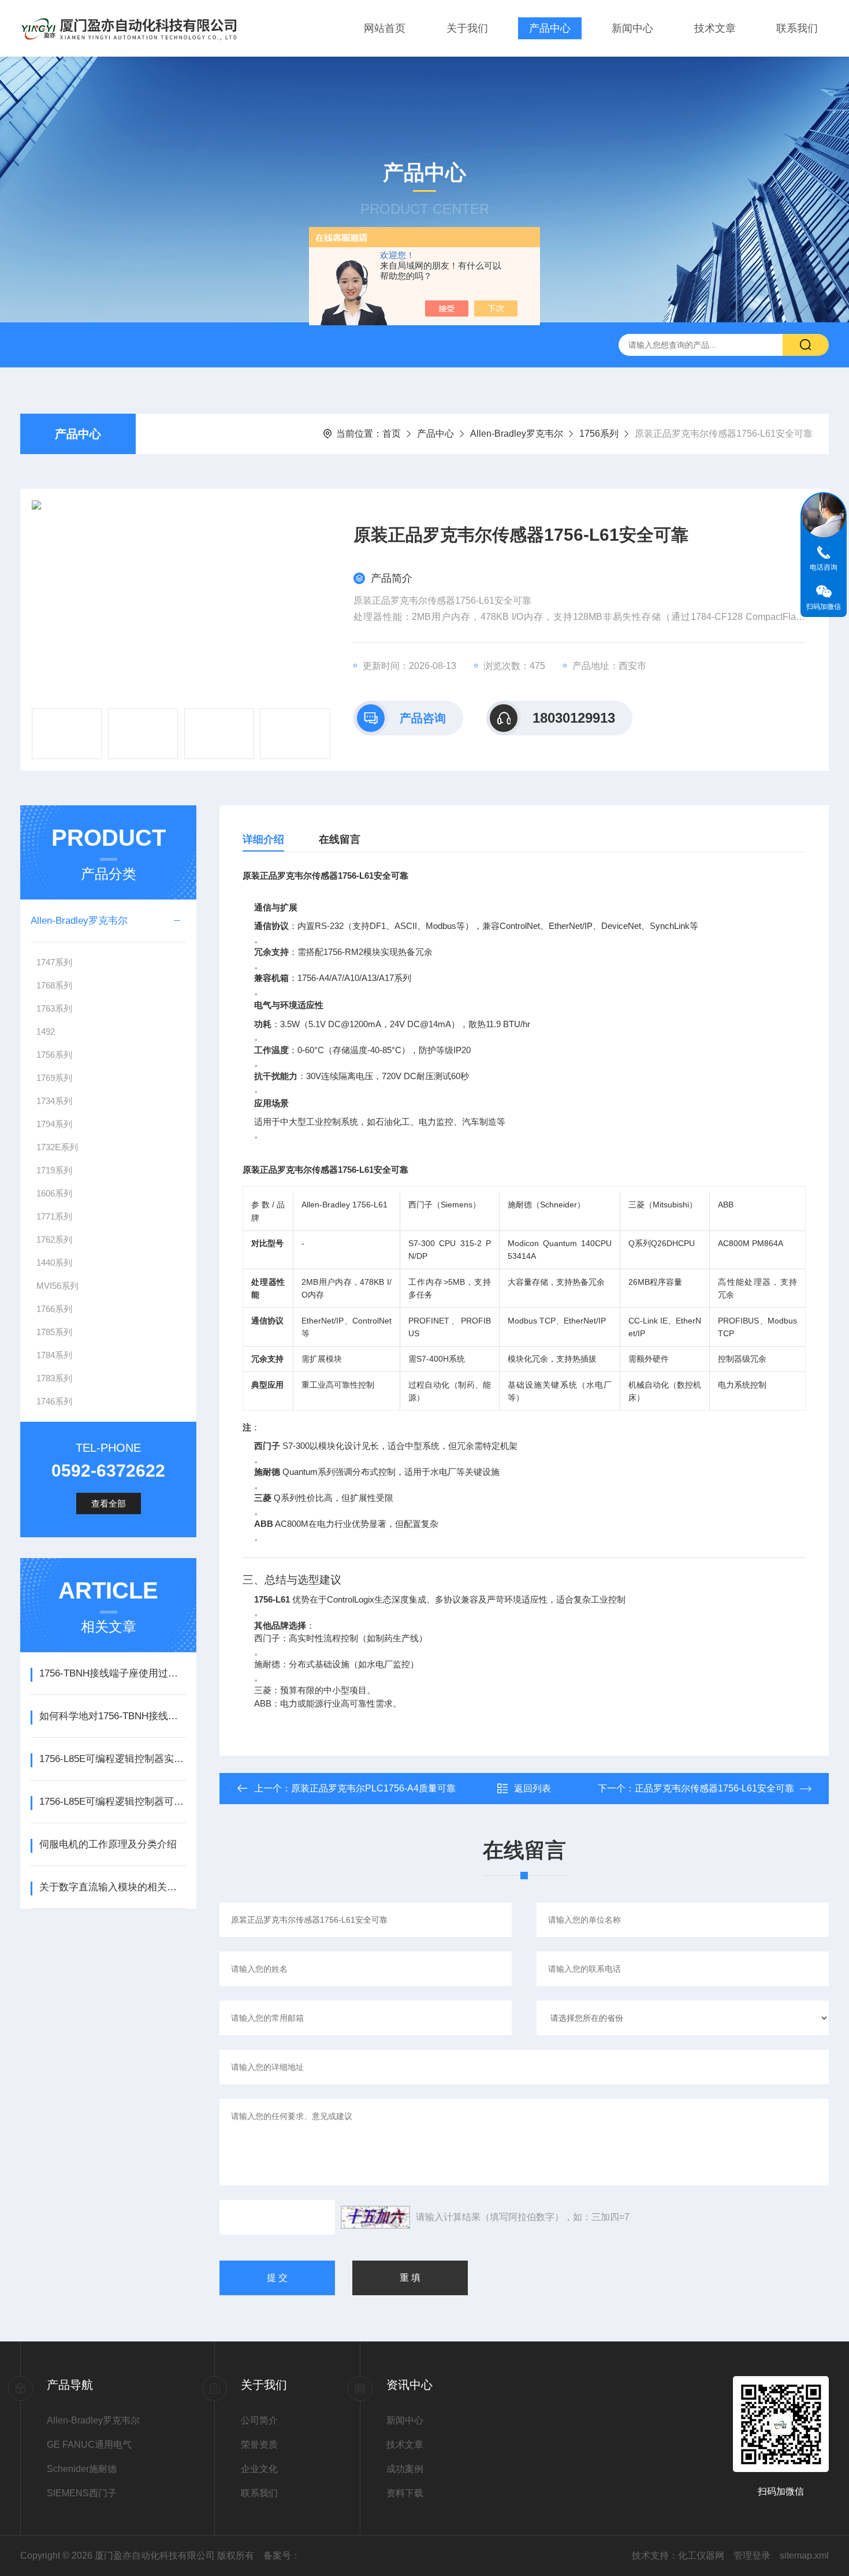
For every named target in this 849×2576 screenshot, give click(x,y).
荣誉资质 (259, 2445)
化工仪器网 (701, 2555)
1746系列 (54, 1401)
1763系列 (54, 1008)
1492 (46, 1031)
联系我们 (797, 28)
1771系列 (54, 1216)
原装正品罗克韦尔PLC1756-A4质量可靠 (373, 1788)
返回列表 (533, 1788)
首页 (392, 434)
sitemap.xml (804, 2555)
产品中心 (550, 28)
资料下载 (405, 2493)
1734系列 (54, 1101)
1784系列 (54, 1355)
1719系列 (54, 1170)
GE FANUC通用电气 (89, 2445)
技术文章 (715, 28)
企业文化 (259, 2469)
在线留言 (340, 839)
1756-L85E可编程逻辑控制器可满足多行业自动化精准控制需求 (112, 1802)
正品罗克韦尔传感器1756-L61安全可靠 (714, 1788)
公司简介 (259, 2420)
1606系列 (54, 1193)
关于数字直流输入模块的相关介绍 (112, 1887)
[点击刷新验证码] (375, 2217)
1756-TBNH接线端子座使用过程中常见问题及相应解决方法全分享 (112, 1673)
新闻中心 (632, 28)
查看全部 (109, 1503)
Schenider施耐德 (82, 2469)
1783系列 (54, 1378)
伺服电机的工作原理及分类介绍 (108, 1844)
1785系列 (54, 1332)
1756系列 (599, 434)
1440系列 (54, 1263)
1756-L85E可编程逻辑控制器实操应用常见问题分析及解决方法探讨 (112, 1759)
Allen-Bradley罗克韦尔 (517, 434)
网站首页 (385, 28)
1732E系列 (57, 1147)
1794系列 (54, 1124)
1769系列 (54, 1078)
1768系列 (54, 985)
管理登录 (752, 2555)
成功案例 (405, 2469)
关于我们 (467, 28)
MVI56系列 (57, 1286)
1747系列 (54, 962)
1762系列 (54, 1239)
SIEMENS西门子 (82, 2493)
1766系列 (54, 1309)
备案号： (282, 2555)
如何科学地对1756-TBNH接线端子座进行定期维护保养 (112, 1716)
